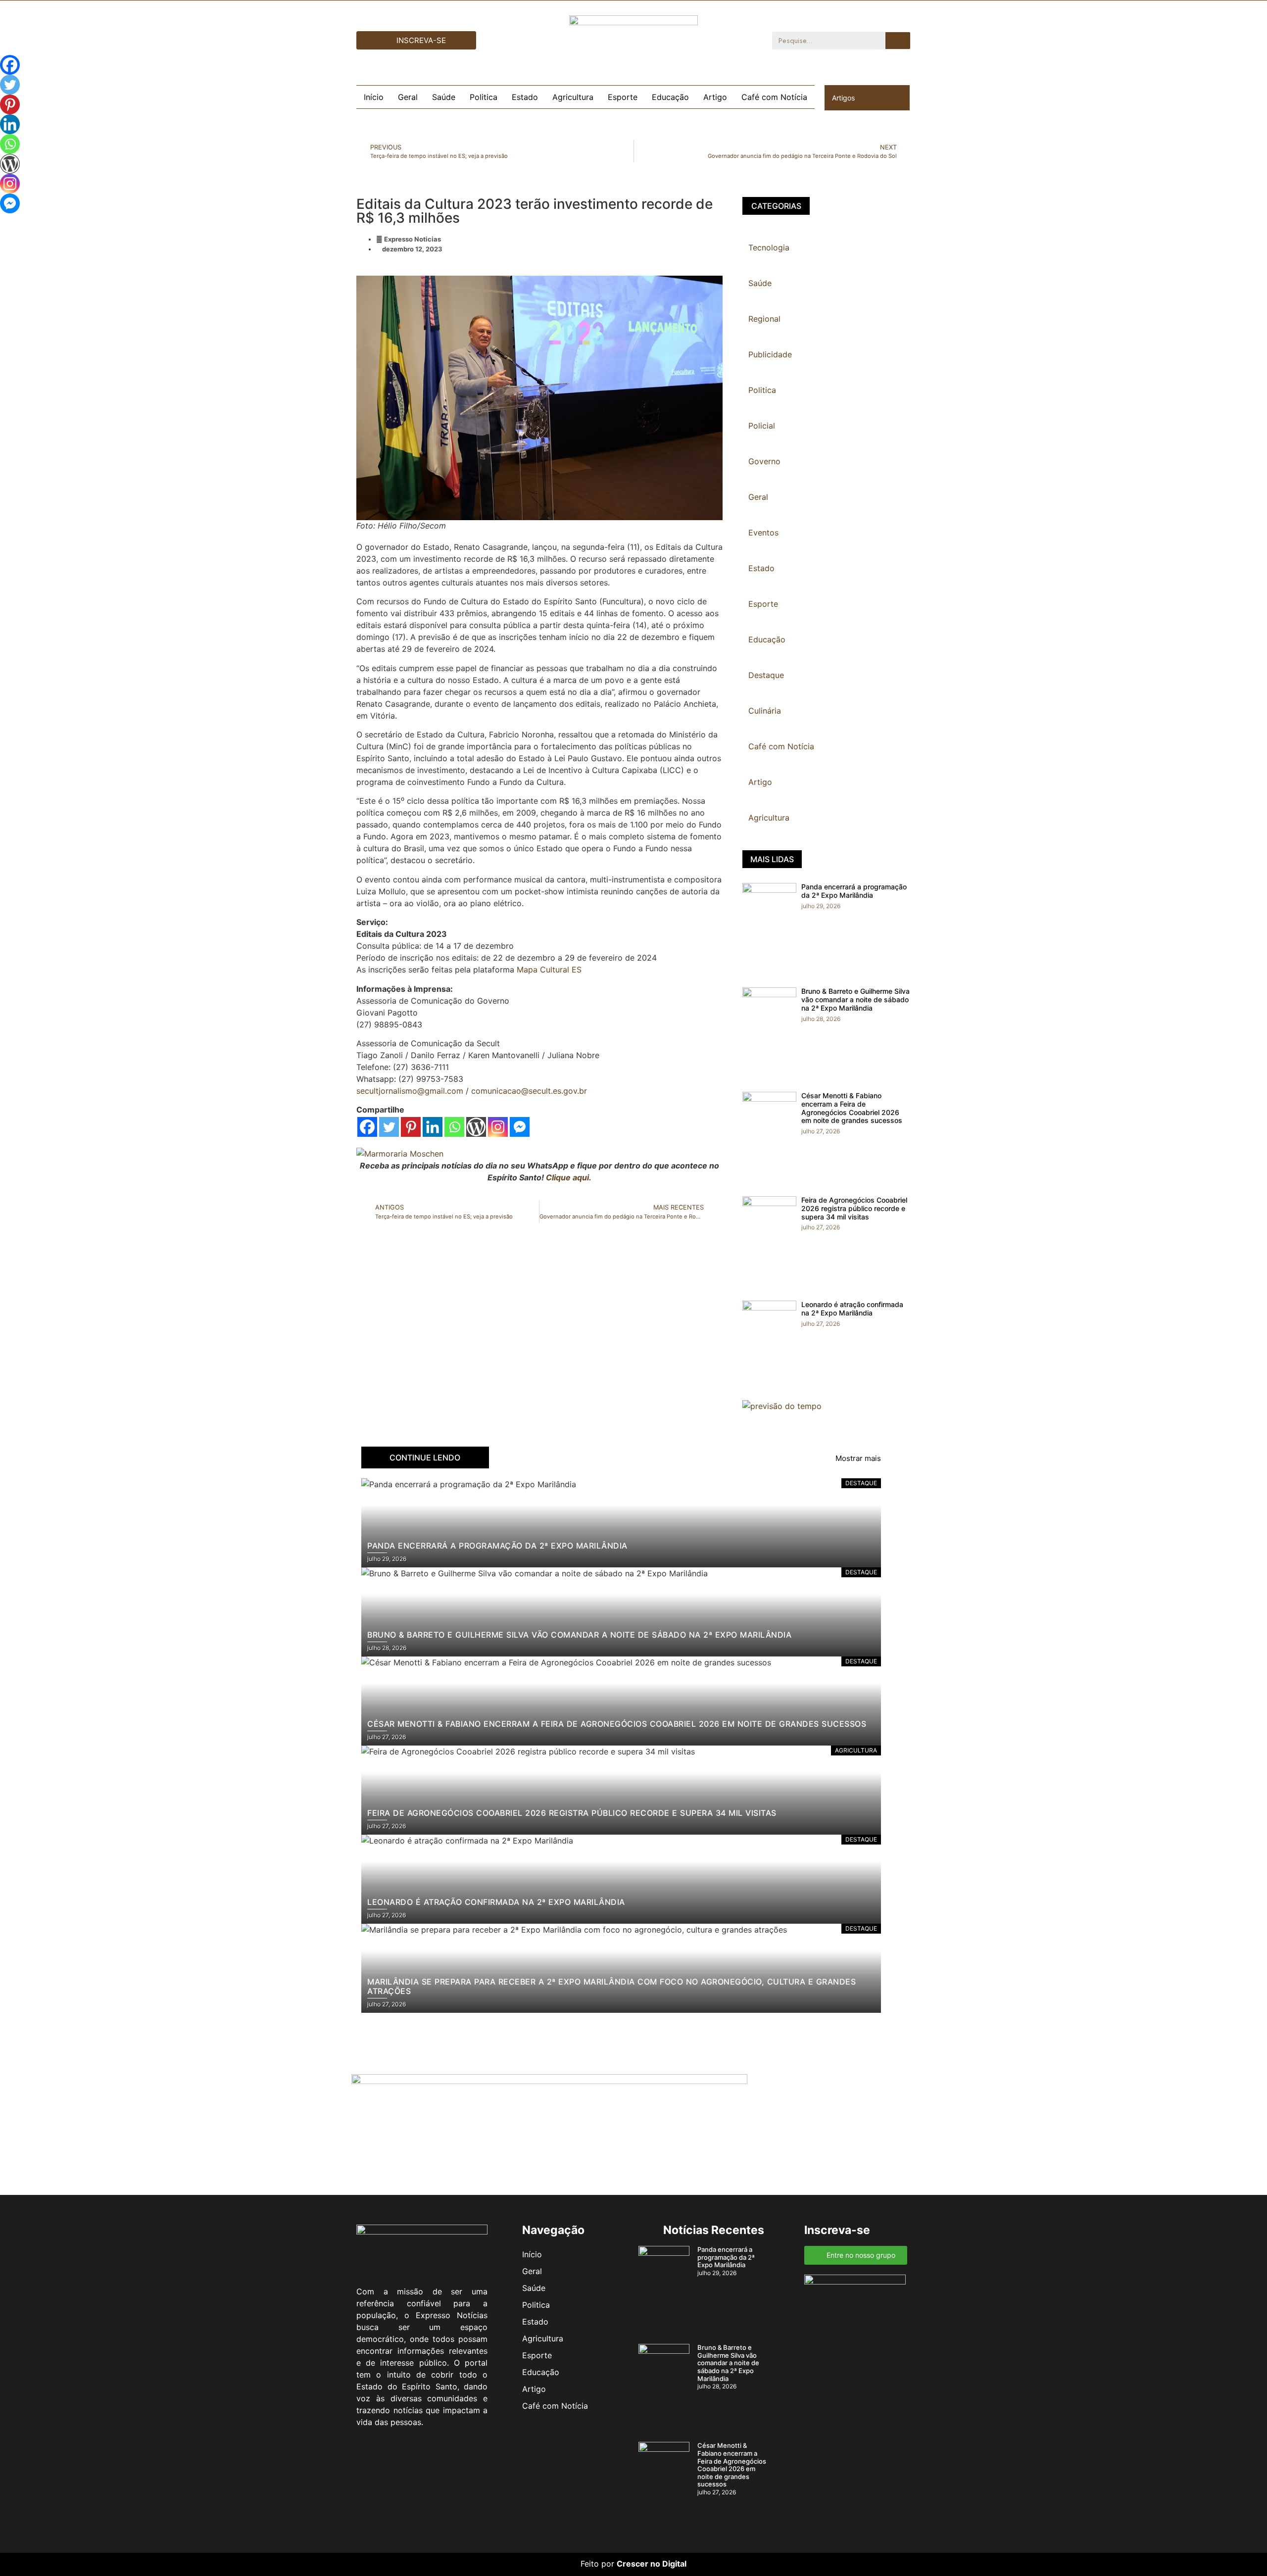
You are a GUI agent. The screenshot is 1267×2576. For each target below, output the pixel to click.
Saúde (444, 97)
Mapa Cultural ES (549, 970)
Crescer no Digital (652, 2564)
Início (374, 97)
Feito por (597, 2564)
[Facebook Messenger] (520, 1127)
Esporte (623, 97)
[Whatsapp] (454, 1127)
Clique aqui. (569, 1177)
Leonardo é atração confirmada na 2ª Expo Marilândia (852, 1309)
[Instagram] (498, 1127)
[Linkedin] (433, 1127)
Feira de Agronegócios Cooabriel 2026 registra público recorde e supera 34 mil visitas (854, 1208)
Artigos (843, 98)
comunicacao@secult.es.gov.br (529, 1091)
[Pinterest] (411, 1127)
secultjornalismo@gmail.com (410, 1091)
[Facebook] (367, 1127)
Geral (408, 97)
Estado (525, 97)
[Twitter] (389, 1127)
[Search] (898, 41)
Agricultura (573, 97)
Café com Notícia (774, 97)
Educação (670, 97)
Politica (484, 97)
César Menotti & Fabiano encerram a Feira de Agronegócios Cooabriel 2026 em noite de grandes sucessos (852, 1108)
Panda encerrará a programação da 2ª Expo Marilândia (854, 891)
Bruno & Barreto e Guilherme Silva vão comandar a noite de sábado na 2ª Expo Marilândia (855, 999)
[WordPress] (476, 1127)
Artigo (715, 97)
